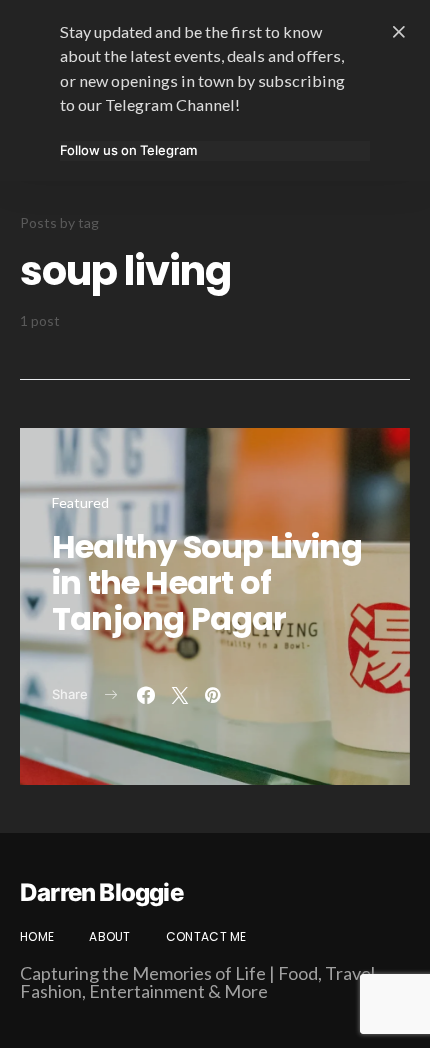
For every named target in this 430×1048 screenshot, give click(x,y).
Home (37, 936)
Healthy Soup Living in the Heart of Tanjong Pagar (207, 582)
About (110, 936)
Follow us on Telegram (128, 150)
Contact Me (206, 936)
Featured (80, 502)
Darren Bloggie (101, 893)
